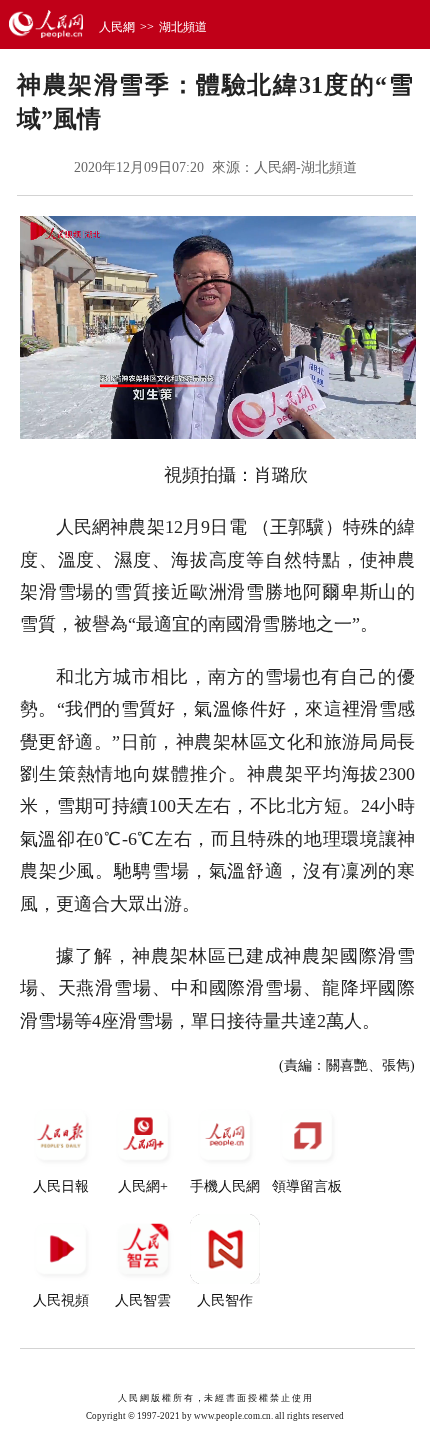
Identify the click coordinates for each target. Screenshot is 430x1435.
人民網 (117, 27)
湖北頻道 (183, 27)
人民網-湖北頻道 (305, 167)
